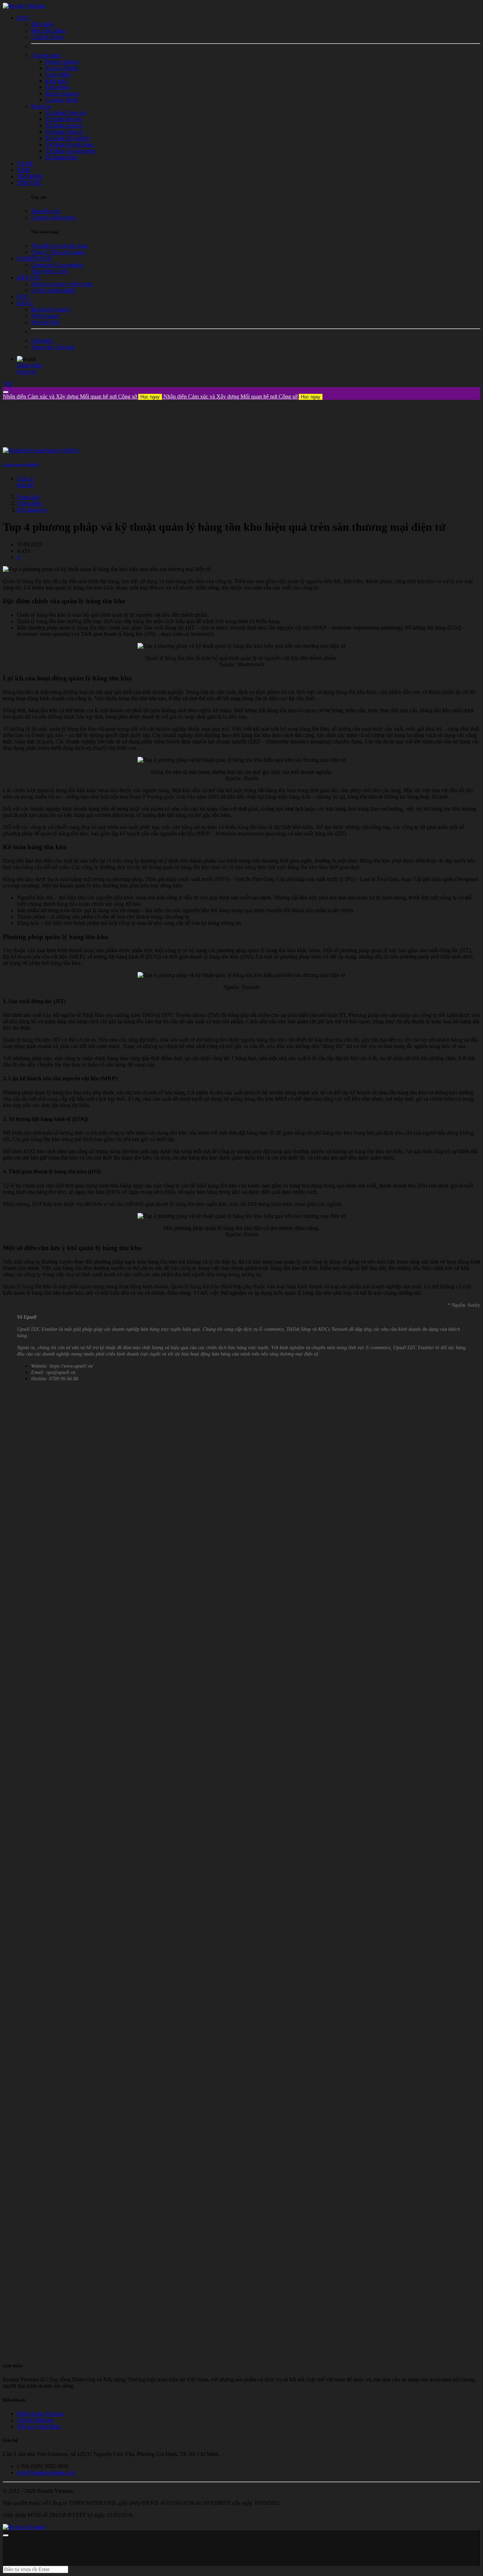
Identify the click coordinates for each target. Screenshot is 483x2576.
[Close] (6, 392)
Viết (7, 384)
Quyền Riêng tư (35, 2420)
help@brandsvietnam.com (46, 2472)
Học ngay (150, 397)
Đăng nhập (29, 365)
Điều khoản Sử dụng (40, 2414)
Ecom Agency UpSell (20, 465)
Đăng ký (27, 372)
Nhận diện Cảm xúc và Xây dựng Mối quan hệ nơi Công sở (81, 396)
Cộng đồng (30, 503)
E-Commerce (32, 510)
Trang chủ (28, 497)
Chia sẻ (25, 479)
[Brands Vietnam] (24, 6)
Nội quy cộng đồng (39, 2426)
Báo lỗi (25, 485)
